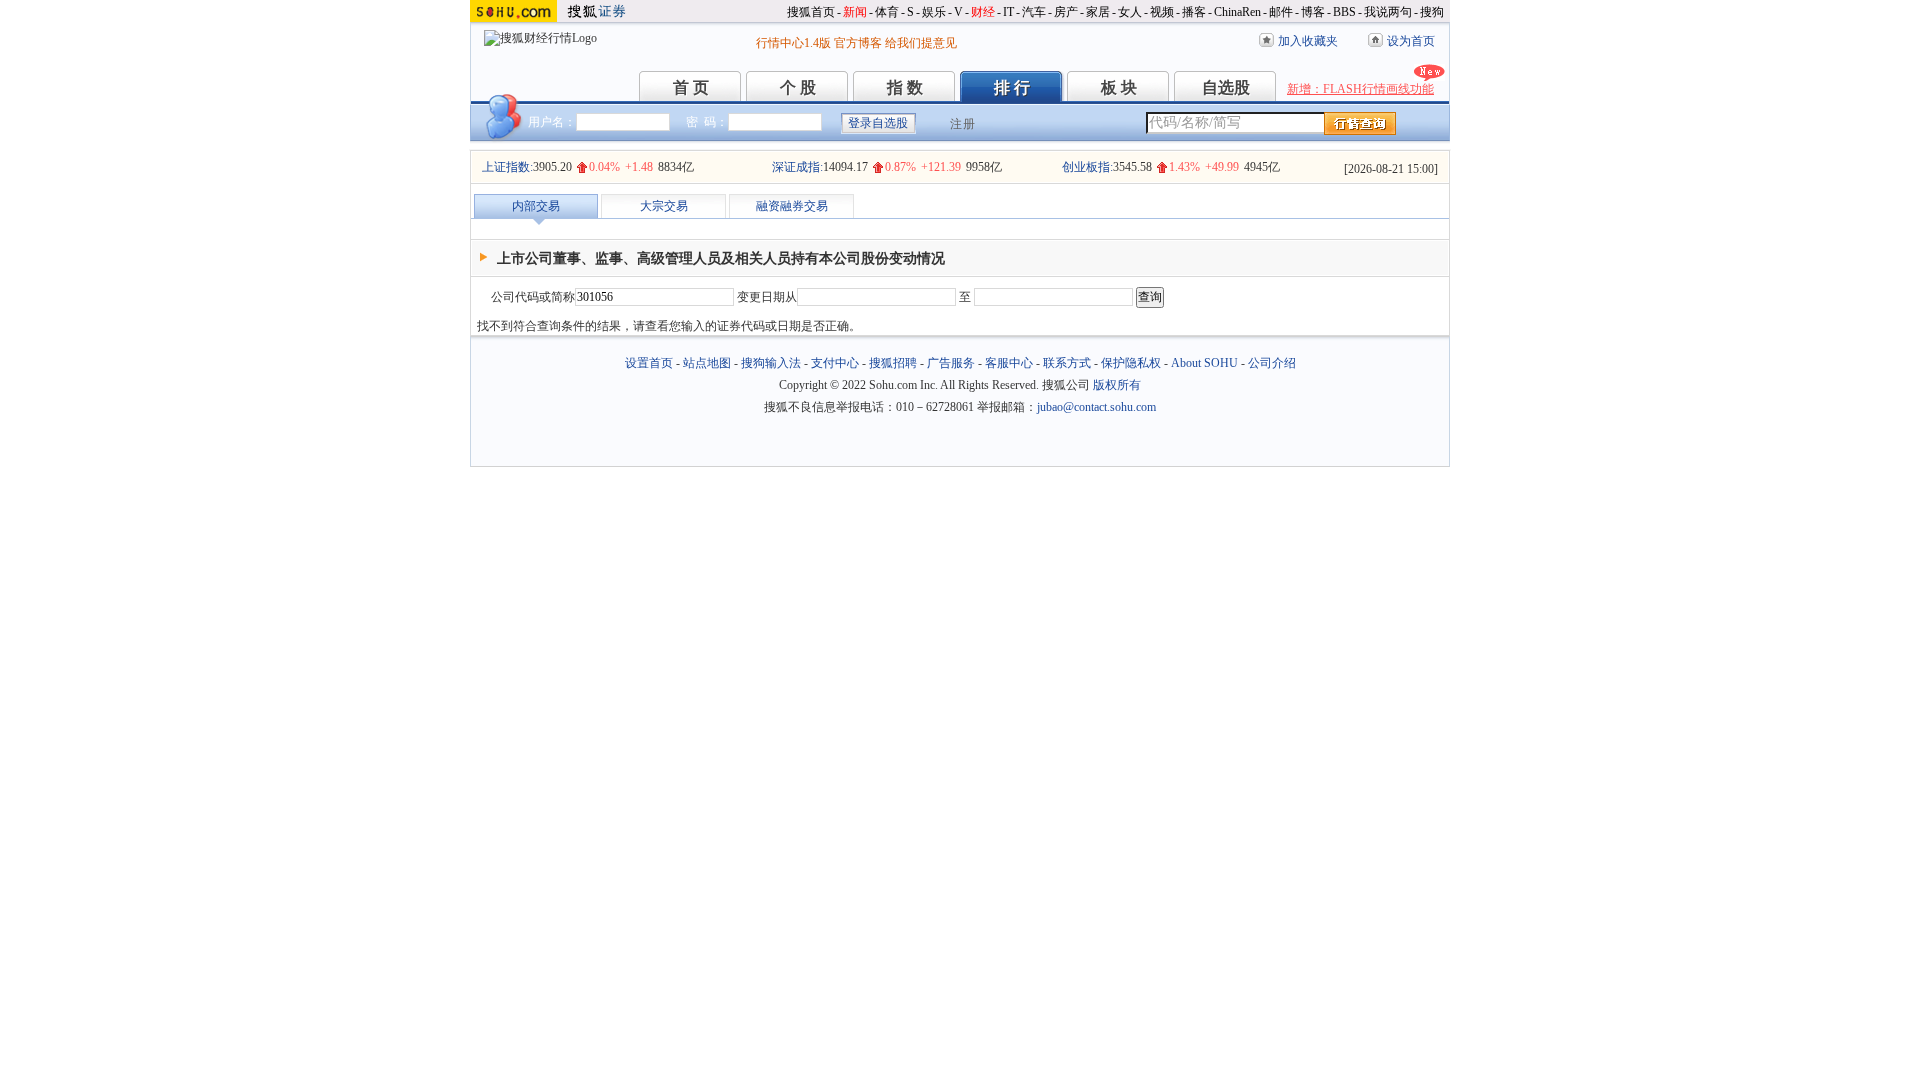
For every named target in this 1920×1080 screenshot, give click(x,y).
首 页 (691, 87)
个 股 (798, 87)
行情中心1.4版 (793, 43)
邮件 (1281, 12)
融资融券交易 (792, 206)
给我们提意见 (921, 43)
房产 (1066, 12)
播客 (1194, 12)
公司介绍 (1272, 363)
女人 (1130, 12)
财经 (983, 12)
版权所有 (1117, 385)
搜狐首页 (811, 12)
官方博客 (858, 43)
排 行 (1012, 87)
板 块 (1119, 87)
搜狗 (1432, 12)
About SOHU (1204, 363)
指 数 (905, 87)
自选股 (1226, 87)
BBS (1344, 12)
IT (1008, 12)
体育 (887, 12)
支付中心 (835, 363)
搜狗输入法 (771, 363)
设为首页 (1411, 41)
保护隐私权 (1131, 363)
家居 (1098, 12)
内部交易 (536, 206)
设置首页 (649, 363)
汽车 (1034, 12)
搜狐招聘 (893, 363)
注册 (963, 124)
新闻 (855, 12)
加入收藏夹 (1308, 41)
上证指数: (507, 167)
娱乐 (934, 12)
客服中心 (1009, 363)
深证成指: (797, 167)
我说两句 (1388, 12)
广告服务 (951, 363)
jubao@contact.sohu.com (1096, 407)
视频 (1162, 12)
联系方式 (1067, 363)
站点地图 (707, 363)
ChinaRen (1237, 12)
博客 (1313, 12)
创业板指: (1087, 167)
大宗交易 (664, 206)
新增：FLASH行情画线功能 (1360, 89)
